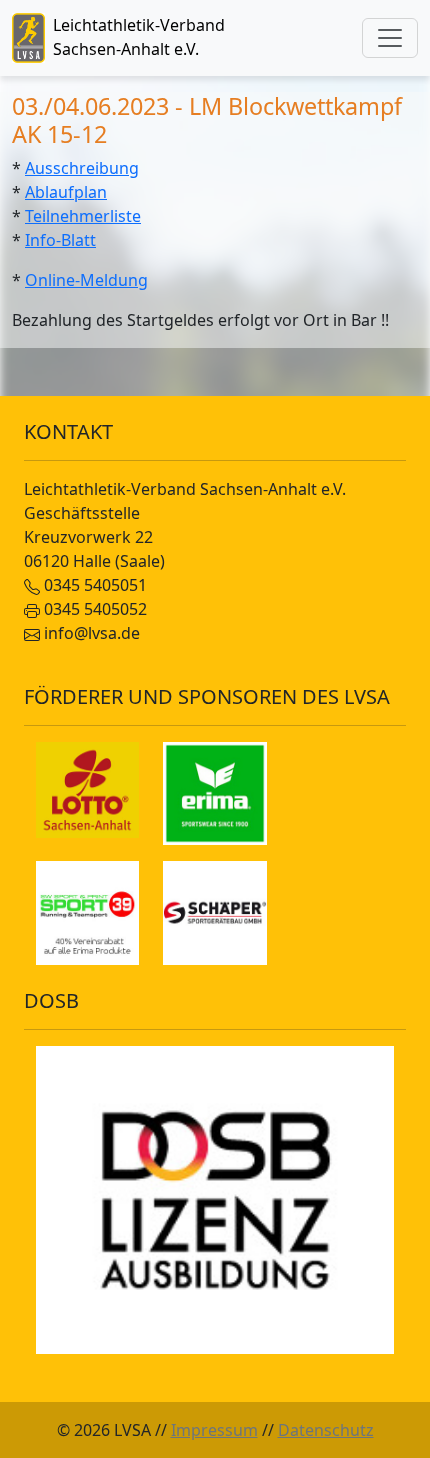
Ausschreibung (82, 168)
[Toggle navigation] (390, 38)
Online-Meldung (86, 280)
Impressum (214, 1430)
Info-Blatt (60, 240)
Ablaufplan (66, 192)
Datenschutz (326, 1430)
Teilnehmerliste (83, 216)
